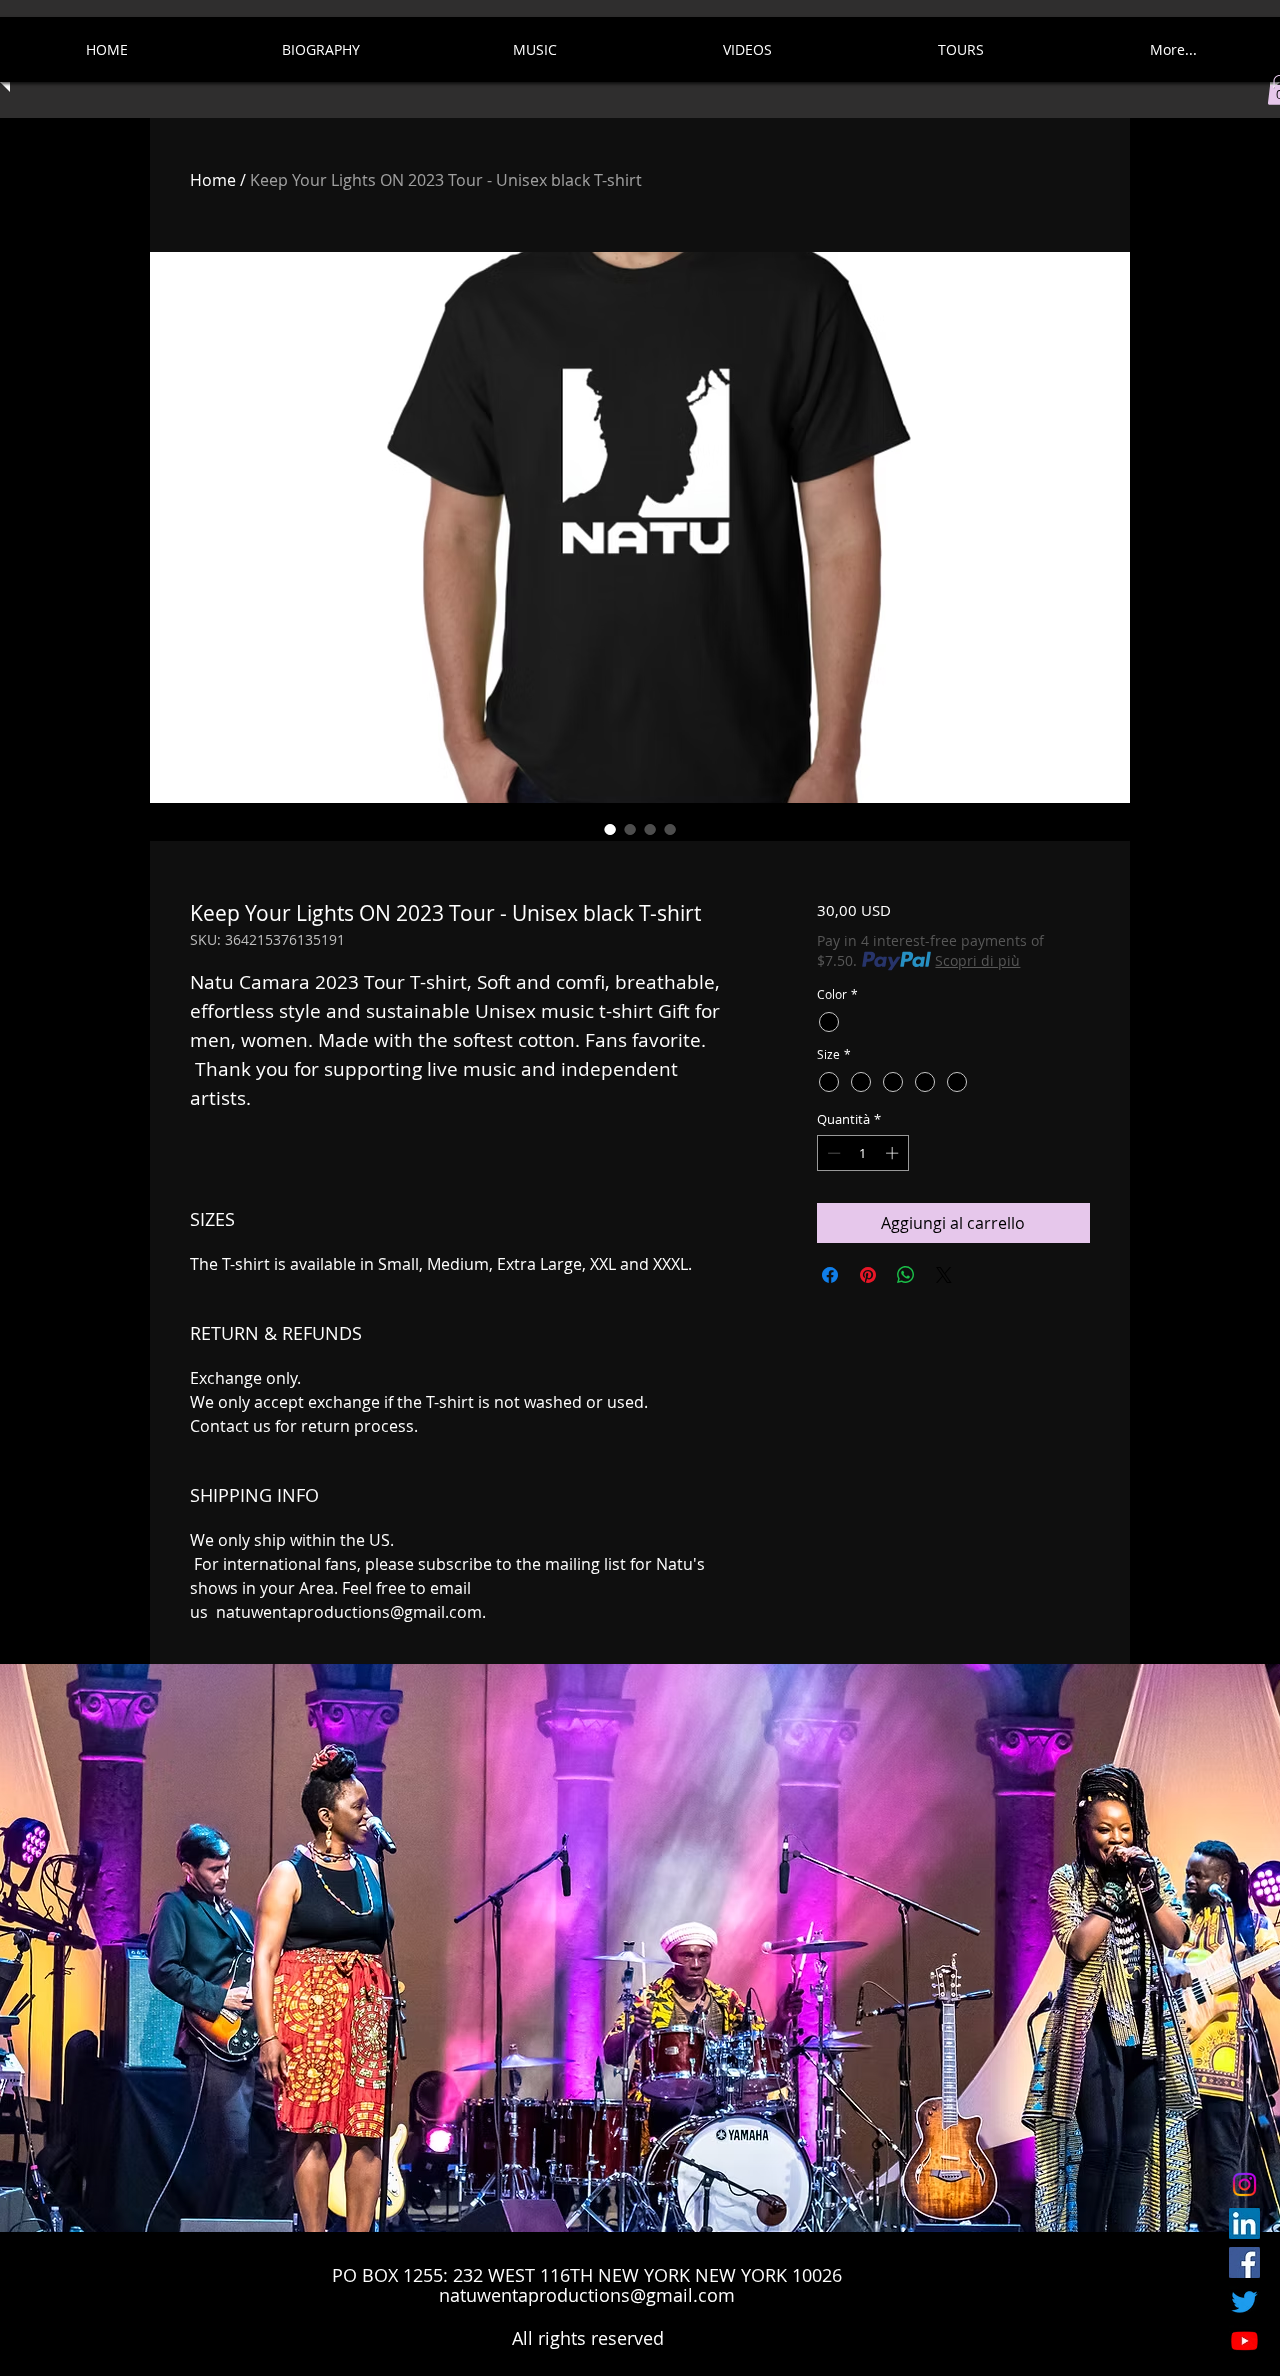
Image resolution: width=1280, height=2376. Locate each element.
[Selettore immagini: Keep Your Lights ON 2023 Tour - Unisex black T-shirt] (610, 829)
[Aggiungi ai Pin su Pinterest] (868, 1275)
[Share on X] (944, 1275)
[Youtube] (1244, 2340)
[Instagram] (1244, 2184)
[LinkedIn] (1244, 2223)
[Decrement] (832, 1153)
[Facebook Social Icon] (1244, 2262)
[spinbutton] (862, 1153)
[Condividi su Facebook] (830, 1275)
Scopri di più (977, 960)
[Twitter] (1244, 2301)
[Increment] (894, 1153)
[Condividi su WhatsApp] (906, 1275)
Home (213, 180)
